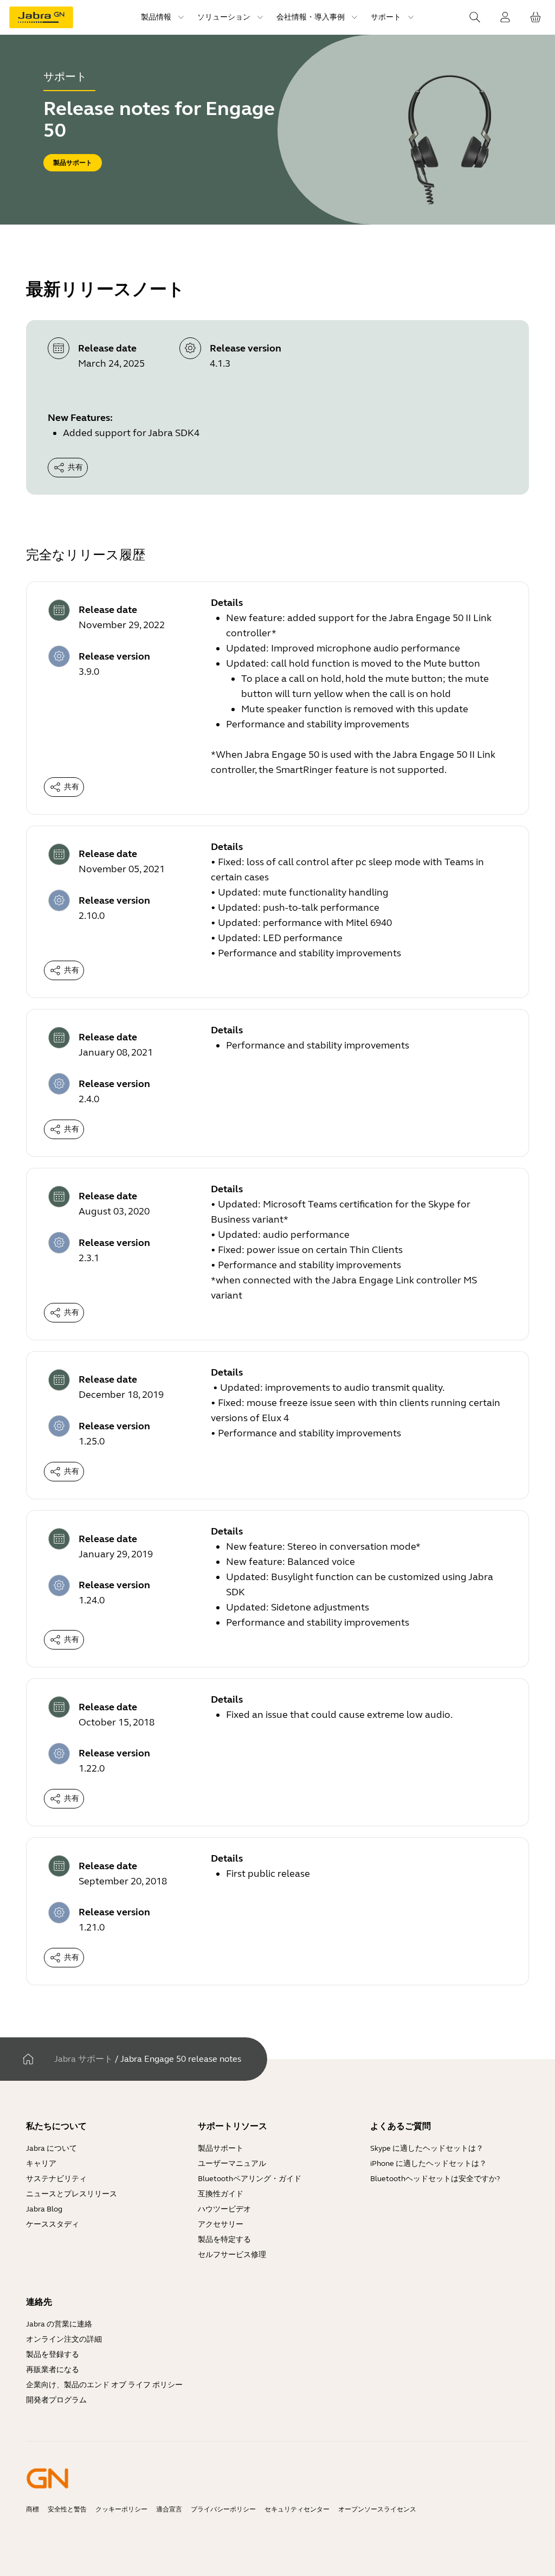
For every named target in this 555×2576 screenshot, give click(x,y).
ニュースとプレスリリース (72, 2194)
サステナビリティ (56, 2179)
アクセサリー (221, 2224)
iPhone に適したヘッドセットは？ (428, 2163)
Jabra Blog (44, 2209)
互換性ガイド (221, 2194)
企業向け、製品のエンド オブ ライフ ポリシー (104, 2385)
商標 (33, 2509)
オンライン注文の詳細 (64, 2339)
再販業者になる (53, 2370)
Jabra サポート (83, 2059)
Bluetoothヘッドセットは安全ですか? (435, 2179)
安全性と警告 (67, 2509)
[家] (28, 2059)
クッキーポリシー (121, 2509)
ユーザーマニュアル (232, 2163)
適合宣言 (169, 2509)
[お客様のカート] (535, 17)
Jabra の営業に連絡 (59, 2324)
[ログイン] (505, 17)
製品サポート (221, 2148)
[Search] (475, 17)
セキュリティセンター (297, 2509)
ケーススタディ (53, 2224)
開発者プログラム (56, 2400)
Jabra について (51, 2148)
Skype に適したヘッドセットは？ (427, 2148)
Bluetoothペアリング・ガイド (250, 2179)
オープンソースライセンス (377, 2509)
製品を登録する (53, 2354)
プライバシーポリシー (223, 2509)
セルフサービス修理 (232, 2255)
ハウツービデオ (224, 2209)
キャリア (41, 2163)
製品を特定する (224, 2239)
